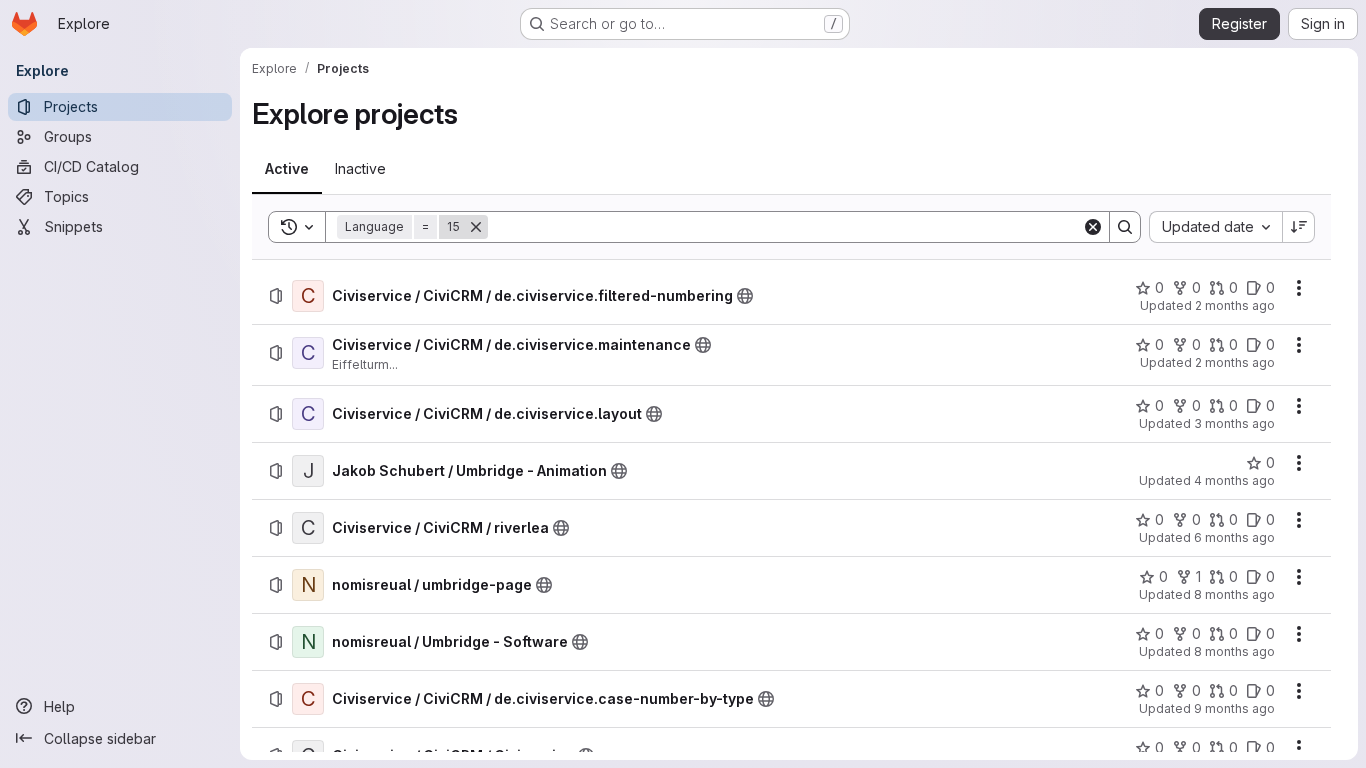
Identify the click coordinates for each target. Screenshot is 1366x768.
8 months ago (1234, 594)
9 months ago (1234, 708)
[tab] (287, 169)
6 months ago (1234, 537)
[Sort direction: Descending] (1299, 227)
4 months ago (1234, 480)
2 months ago (1235, 305)
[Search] (1125, 227)
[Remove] (476, 227)
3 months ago (1234, 423)
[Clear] (1093, 227)
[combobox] (1215, 227)
